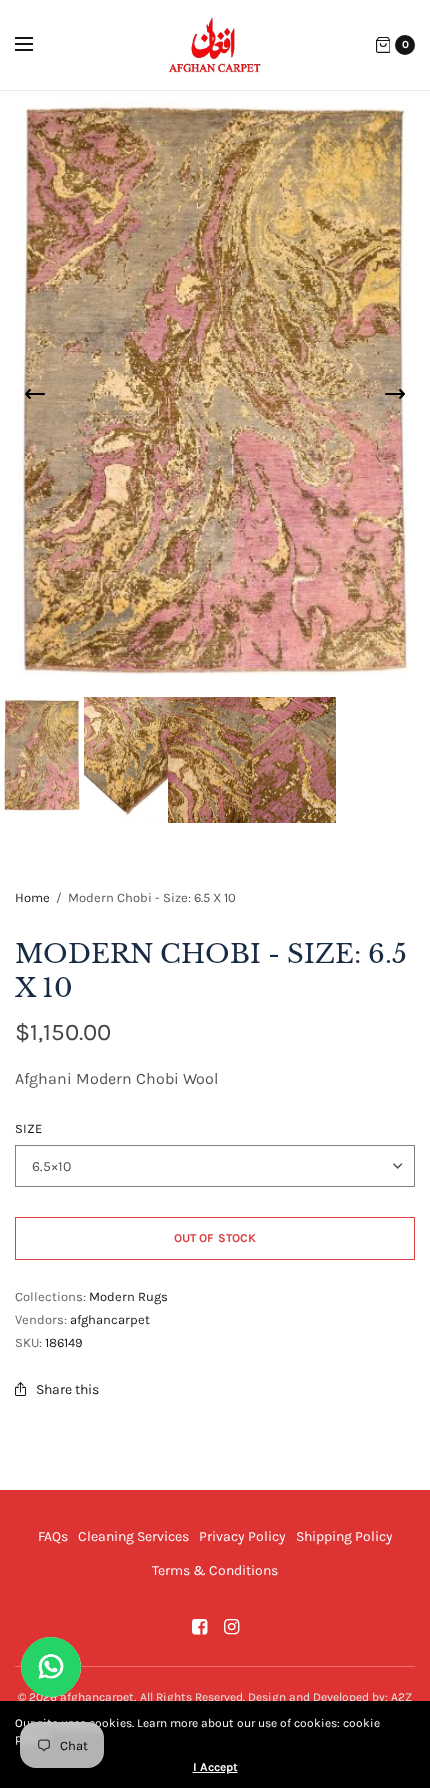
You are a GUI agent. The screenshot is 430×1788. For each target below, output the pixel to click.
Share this (67, 1389)
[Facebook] (199, 1627)
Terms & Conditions (215, 1570)
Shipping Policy (344, 1536)
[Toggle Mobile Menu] (37, 45)
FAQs (53, 1536)
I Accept (215, 1767)
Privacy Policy (242, 1536)
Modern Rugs (128, 1296)
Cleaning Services (133, 1536)
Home (32, 897)
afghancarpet (110, 1319)
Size (28, 1128)
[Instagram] (231, 1627)
